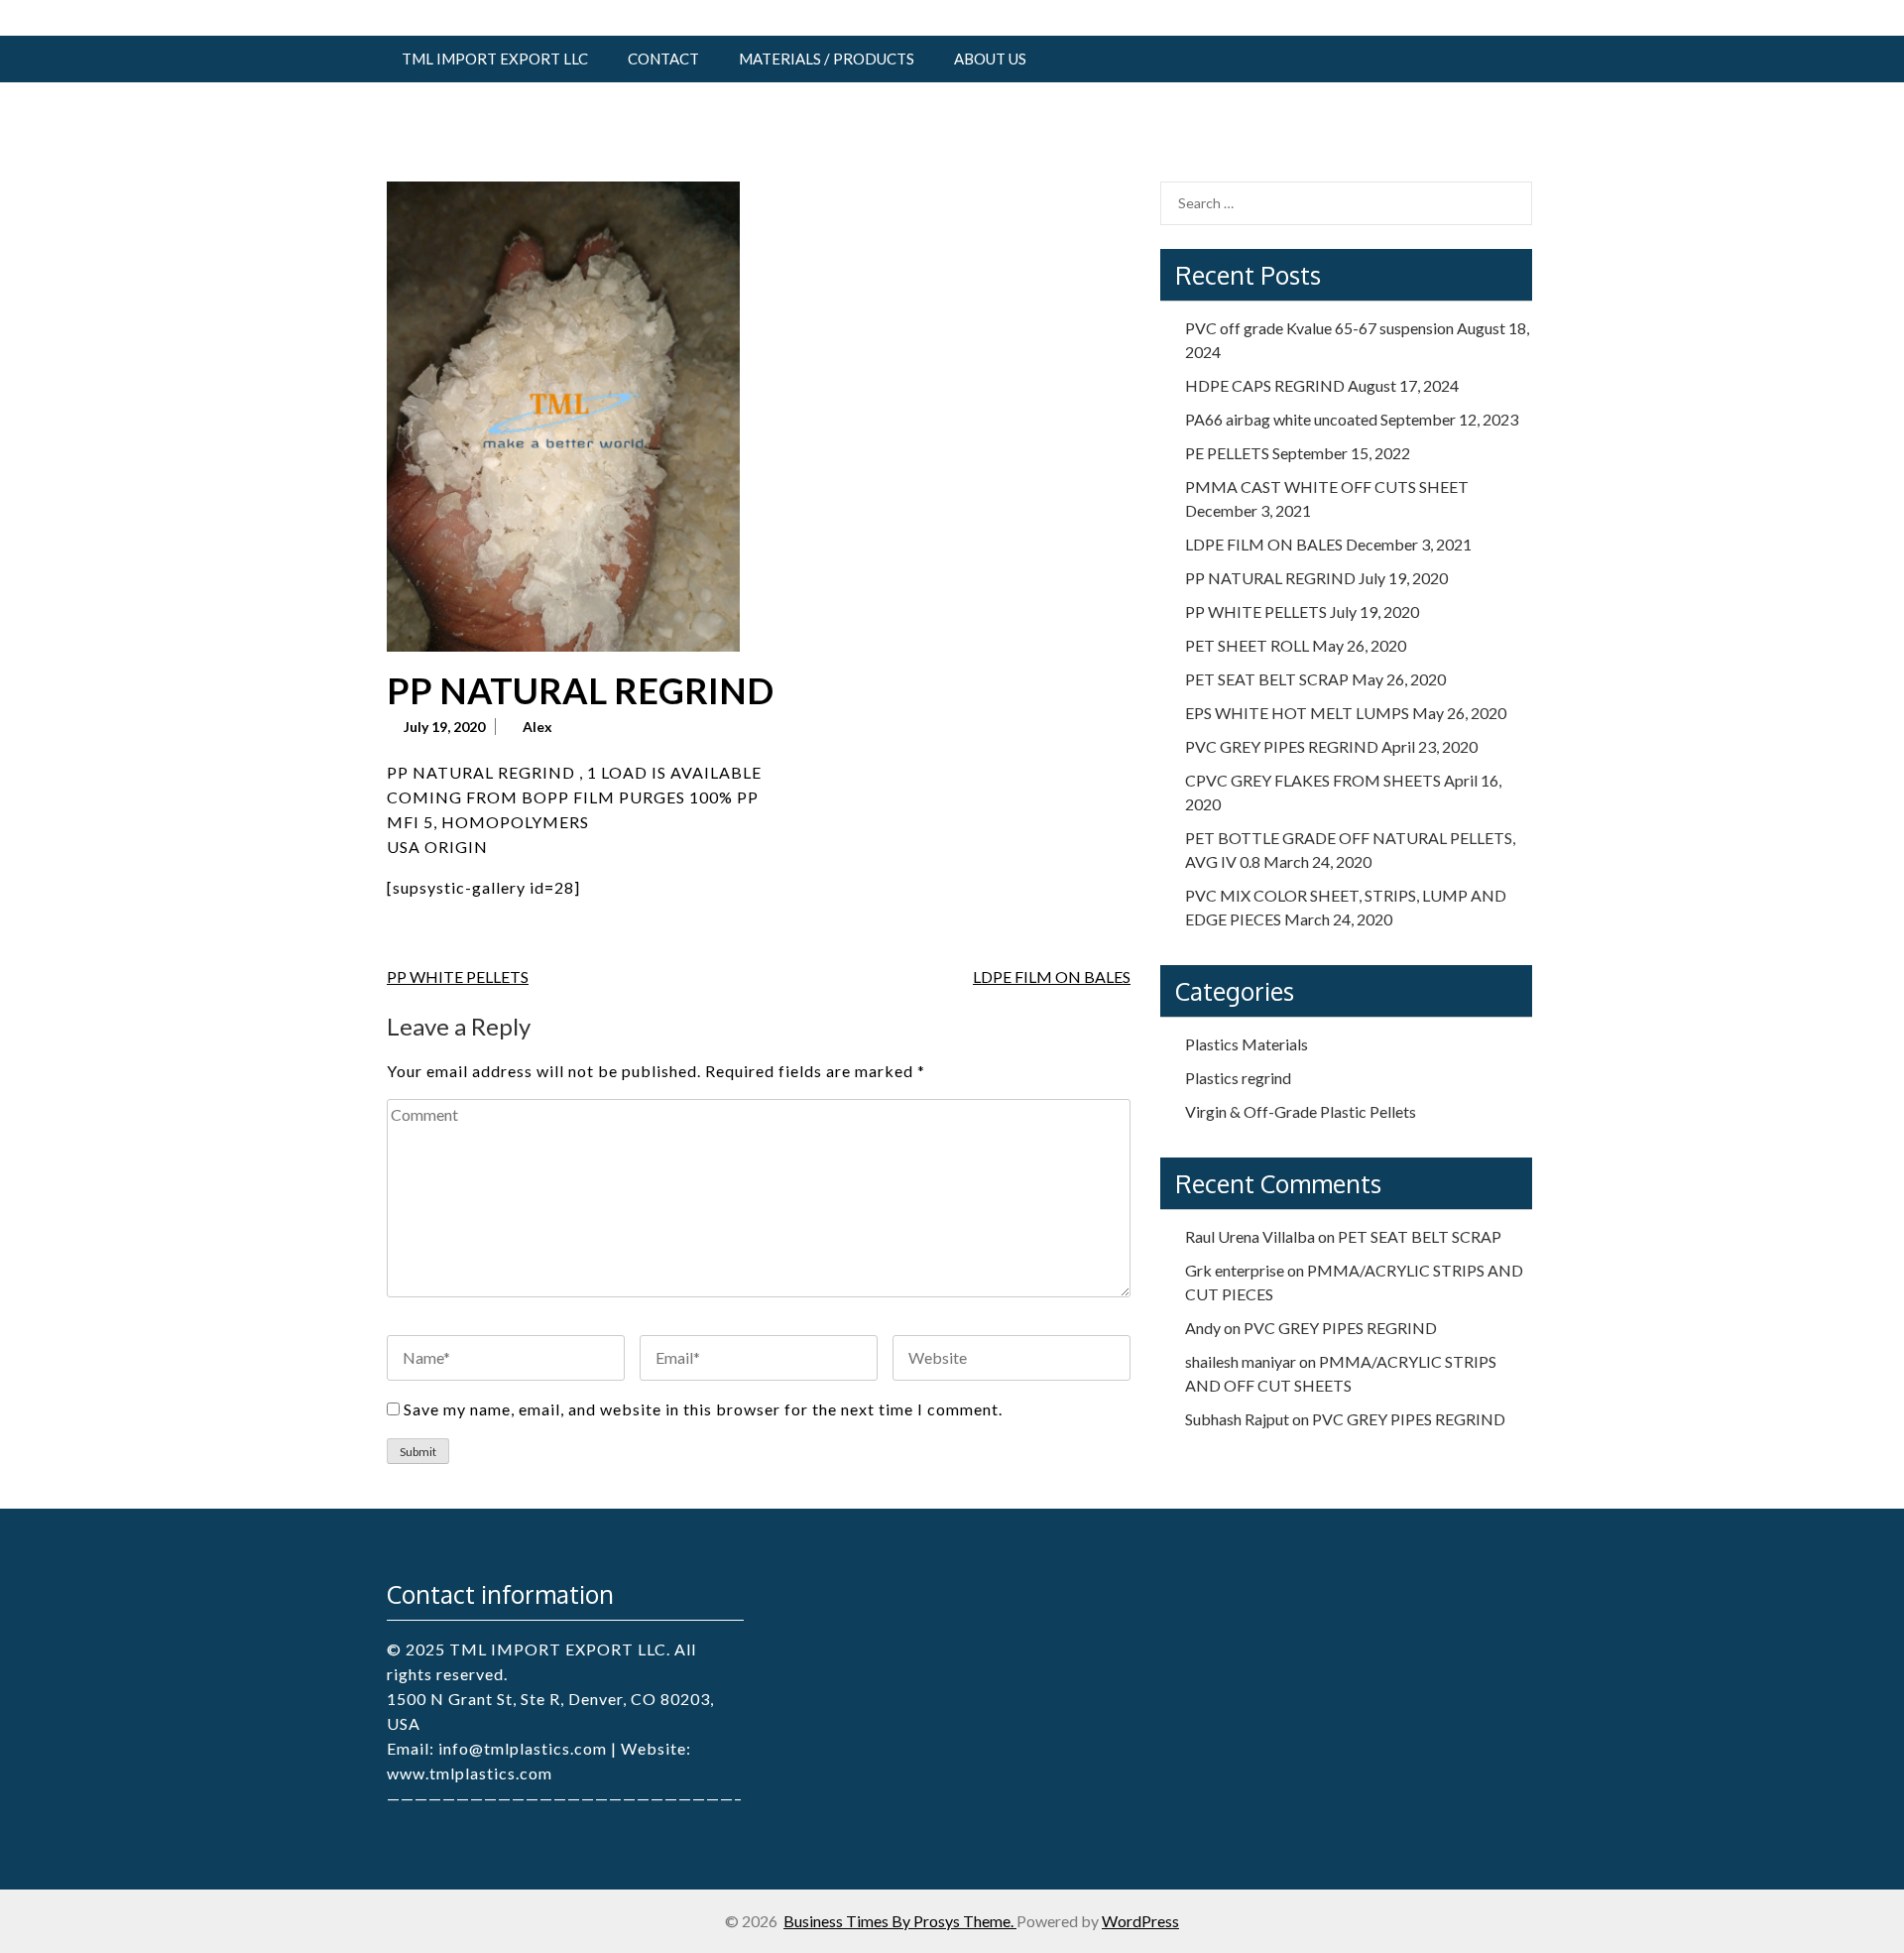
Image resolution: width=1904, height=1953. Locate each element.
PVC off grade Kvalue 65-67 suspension (1319, 328)
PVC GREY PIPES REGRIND (1282, 746)
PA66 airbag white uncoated (1281, 419)
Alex (537, 727)
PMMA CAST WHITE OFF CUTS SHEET (1327, 487)
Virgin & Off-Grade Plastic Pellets (1301, 1111)
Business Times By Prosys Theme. (900, 1921)
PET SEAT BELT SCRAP (1267, 679)
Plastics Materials (1247, 1044)
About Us (990, 59)
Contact (663, 59)
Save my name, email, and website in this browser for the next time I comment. (703, 1409)
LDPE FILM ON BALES (1052, 976)
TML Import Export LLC (495, 59)
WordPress (1140, 1921)
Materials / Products (827, 59)
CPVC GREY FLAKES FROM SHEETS (1313, 780)
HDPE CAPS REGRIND (1265, 385)
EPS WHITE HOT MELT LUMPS (1297, 713)
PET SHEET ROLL (1247, 645)
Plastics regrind (1238, 1078)
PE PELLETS (1227, 453)
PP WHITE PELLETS (458, 976)
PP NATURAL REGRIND (1270, 578)
